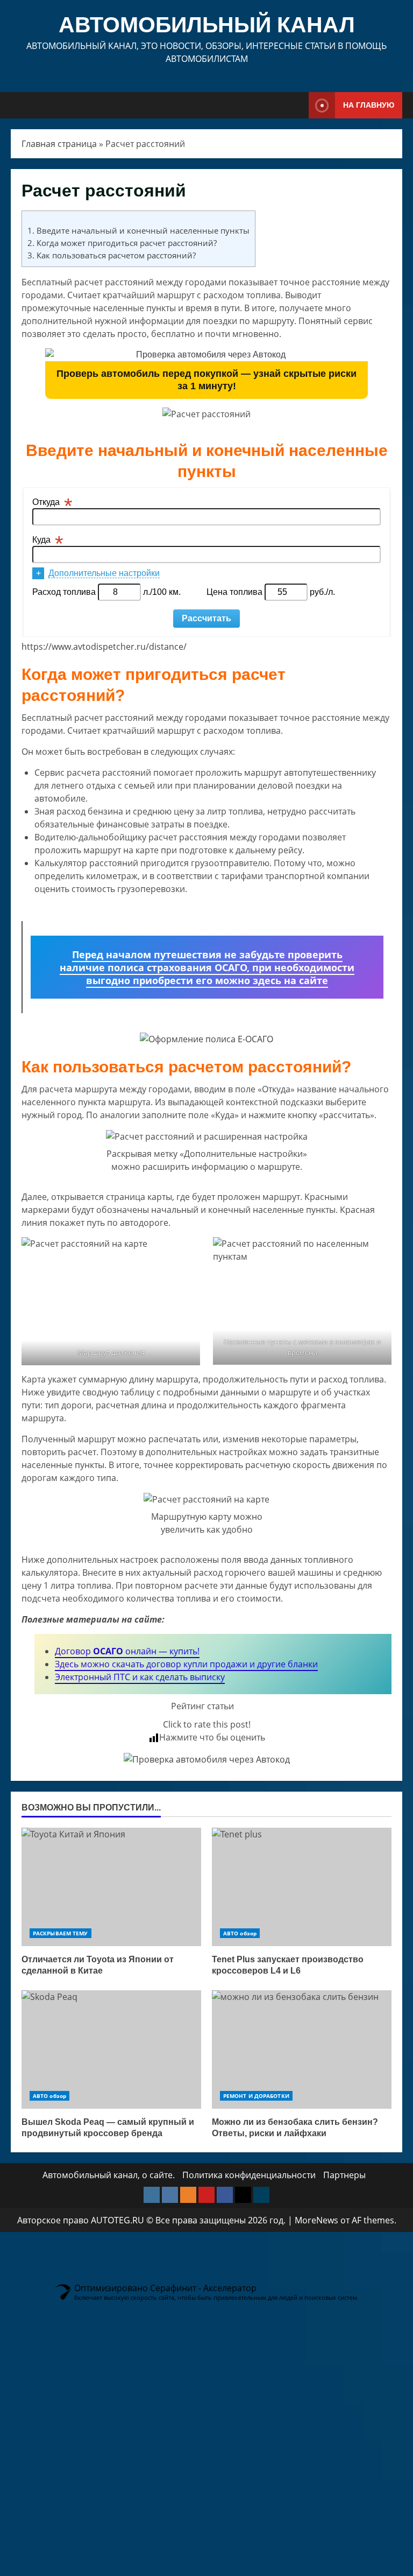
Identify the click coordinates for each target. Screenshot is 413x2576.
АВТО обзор (240, 1933)
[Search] (298, 106)
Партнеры (344, 2175)
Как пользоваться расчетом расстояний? (112, 255)
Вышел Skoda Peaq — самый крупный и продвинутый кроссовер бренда (111, 2049)
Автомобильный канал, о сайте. (109, 2175)
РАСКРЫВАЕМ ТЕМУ (60, 1933)
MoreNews (316, 2220)
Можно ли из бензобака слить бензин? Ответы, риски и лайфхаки (302, 2049)
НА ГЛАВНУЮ (369, 105)
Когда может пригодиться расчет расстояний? (122, 243)
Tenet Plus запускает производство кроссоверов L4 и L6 (302, 1887)
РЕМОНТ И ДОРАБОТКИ (256, 2096)
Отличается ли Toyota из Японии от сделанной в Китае (111, 1887)
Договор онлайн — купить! (127, 1651)
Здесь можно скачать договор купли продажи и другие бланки (186, 1664)
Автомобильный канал (207, 25)
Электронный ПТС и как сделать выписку (140, 1677)
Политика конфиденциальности (249, 2175)
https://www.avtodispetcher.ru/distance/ (104, 647)
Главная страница (59, 144)
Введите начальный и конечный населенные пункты (138, 230)
